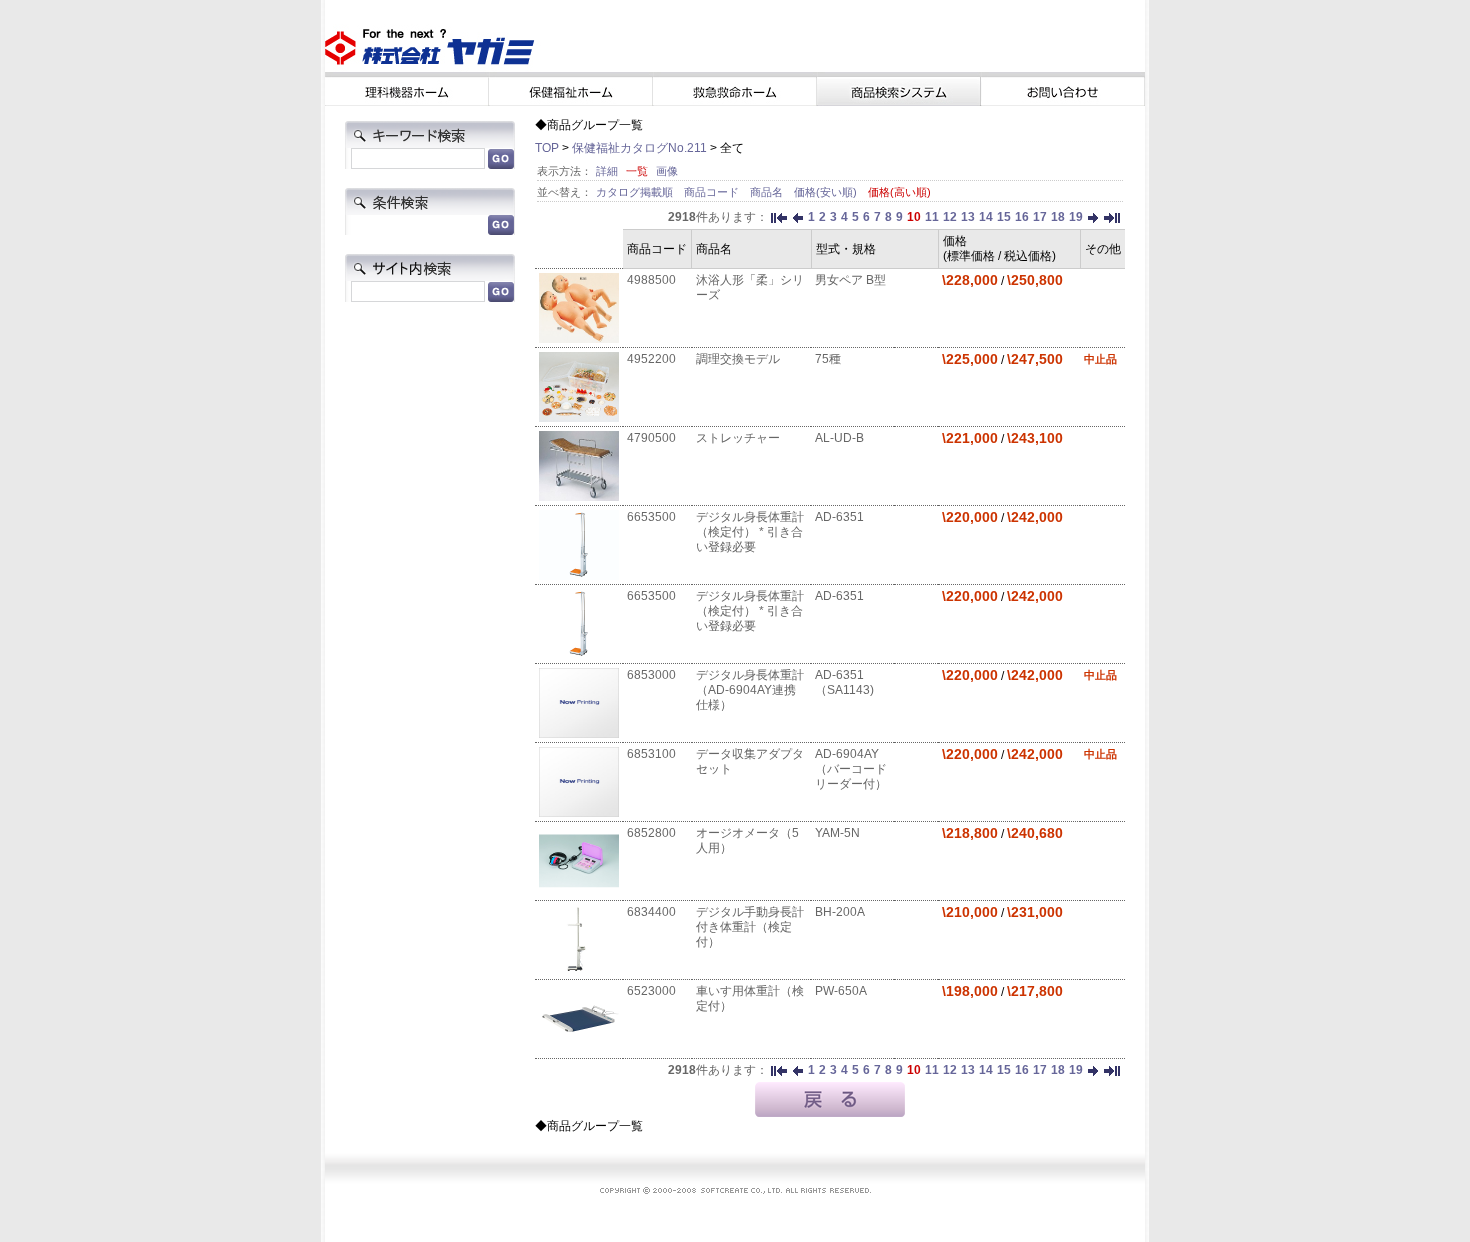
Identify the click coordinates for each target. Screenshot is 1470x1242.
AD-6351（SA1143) (844, 682)
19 (1076, 217)
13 (968, 217)
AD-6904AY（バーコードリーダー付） (851, 769)
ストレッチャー (738, 438)
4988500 (651, 280)
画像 (667, 171)
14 (986, 217)
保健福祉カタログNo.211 (639, 148)
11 (932, 217)
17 (1040, 217)
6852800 (651, 833)
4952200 (651, 359)
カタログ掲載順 (636, 192)
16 (1022, 217)
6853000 (651, 675)
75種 (828, 359)
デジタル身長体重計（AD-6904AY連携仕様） (750, 690)
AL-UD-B (839, 438)
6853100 (651, 754)
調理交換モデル (738, 359)
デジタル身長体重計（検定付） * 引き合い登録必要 (750, 532)
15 (1004, 217)
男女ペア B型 (850, 280)
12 (950, 217)
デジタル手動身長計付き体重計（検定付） (750, 927)
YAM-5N (837, 833)
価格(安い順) (827, 192)
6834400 (651, 912)
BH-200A (840, 912)
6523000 (651, 991)
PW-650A (841, 991)
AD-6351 (839, 517)
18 (1058, 217)
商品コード (713, 192)
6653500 (651, 517)
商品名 (768, 192)
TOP (547, 148)
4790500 (651, 438)
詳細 (607, 171)
